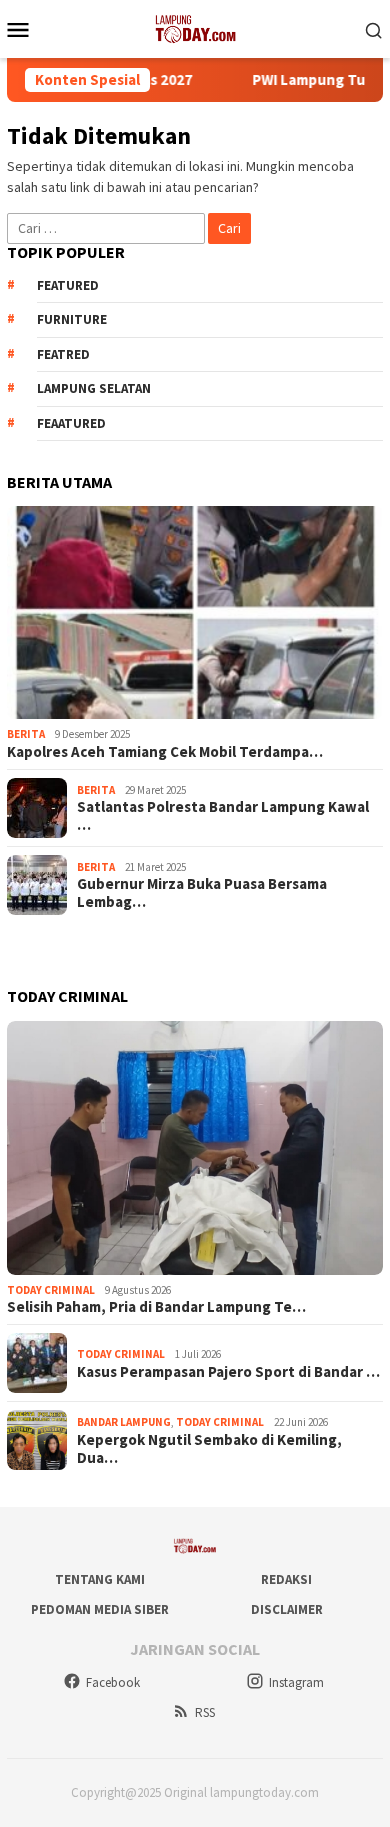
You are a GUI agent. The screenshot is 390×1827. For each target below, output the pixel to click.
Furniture (72, 319)
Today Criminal (51, 1290)
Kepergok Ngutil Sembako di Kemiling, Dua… (209, 1449)
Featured (68, 285)
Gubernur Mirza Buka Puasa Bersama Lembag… (202, 893)
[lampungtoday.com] (195, 27)
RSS (205, 1712)
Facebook (113, 1682)
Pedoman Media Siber (100, 1609)
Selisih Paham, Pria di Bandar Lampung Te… (156, 1307)
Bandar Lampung (124, 1422)
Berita (26, 734)
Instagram (296, 1682)
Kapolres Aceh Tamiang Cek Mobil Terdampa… (165, 752)
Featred (63, 354)
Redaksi (286, 1579)
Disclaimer (287, 1609)
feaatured (71, 423)
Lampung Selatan (94, 388)
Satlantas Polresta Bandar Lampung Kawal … (223, 816)
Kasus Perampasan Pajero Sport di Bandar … (228, 1372)
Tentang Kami (100, 1579)
